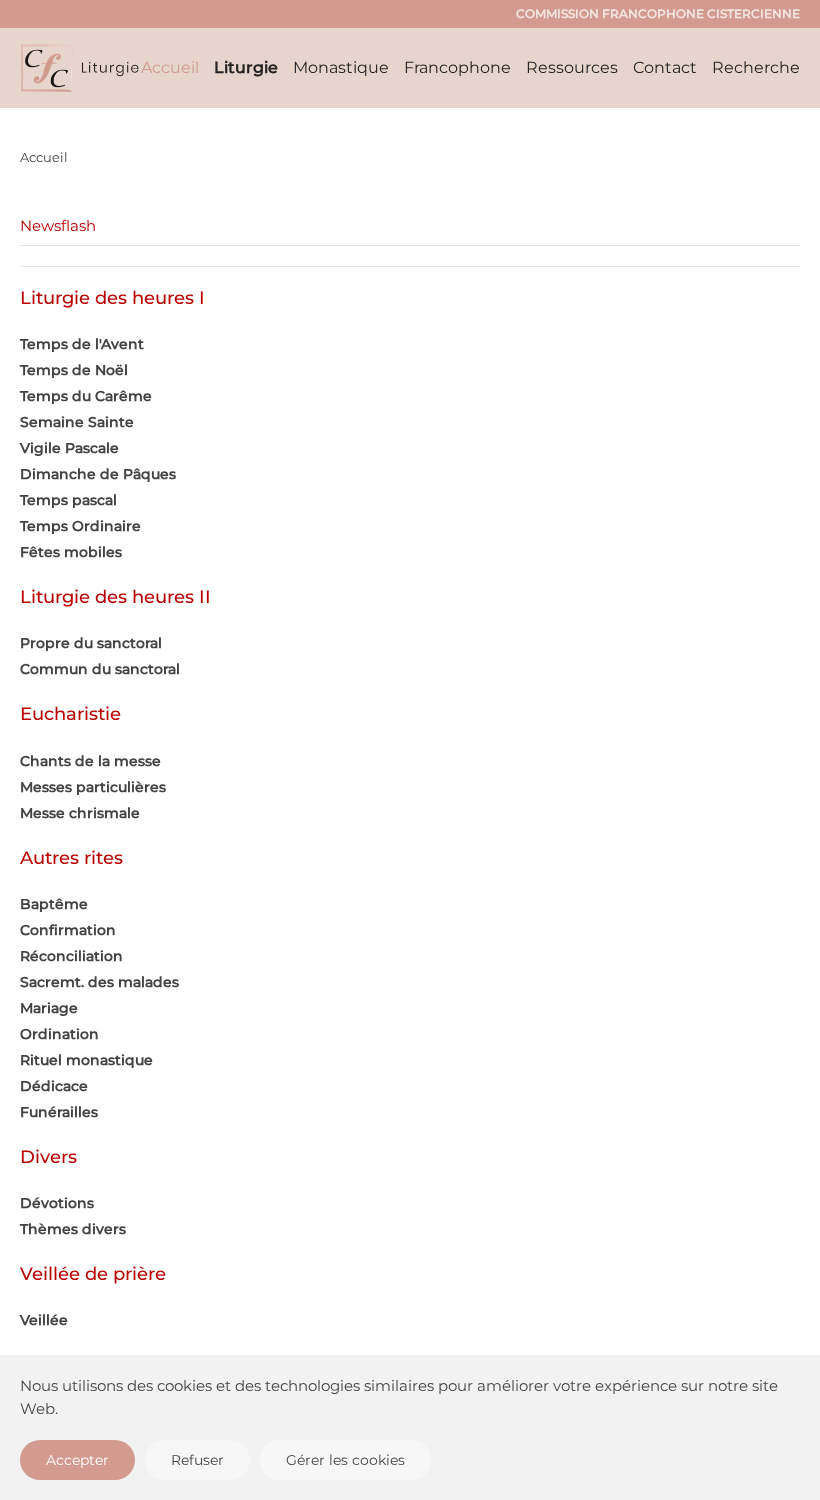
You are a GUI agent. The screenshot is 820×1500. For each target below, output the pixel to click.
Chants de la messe (90, 761)
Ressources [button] (572, 67)
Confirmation (68, 930)
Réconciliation (71, 956)
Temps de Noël (74, 370)
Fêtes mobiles (71, 552)
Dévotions (57, 1203)
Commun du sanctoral (100, 669)
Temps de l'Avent (82, 344)
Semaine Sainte (77, 422)
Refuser (197, 1460)
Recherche (756, 67)
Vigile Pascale (69, 448)
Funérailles (59, 1112)
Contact (665, 67)
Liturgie (246, 67)
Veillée (44, 1320)
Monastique (341, 67)
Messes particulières (93, 787)
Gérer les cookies (345, 1460)
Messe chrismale (80, 813)
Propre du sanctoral (91, 643)
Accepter (77, 1460)
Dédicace (54, 1086)
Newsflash (58, 225)
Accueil (170, 67)
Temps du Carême (86, 396)
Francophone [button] (457, 67)
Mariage (49, 1008)
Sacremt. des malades (99, 982)
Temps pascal (68, 500)
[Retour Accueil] (80, 68)
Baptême (54, 904)
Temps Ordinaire (80, 526)
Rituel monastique (86, 1060)
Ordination (59, 1034)
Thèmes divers (73, 1229)
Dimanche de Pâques (98, 474)
